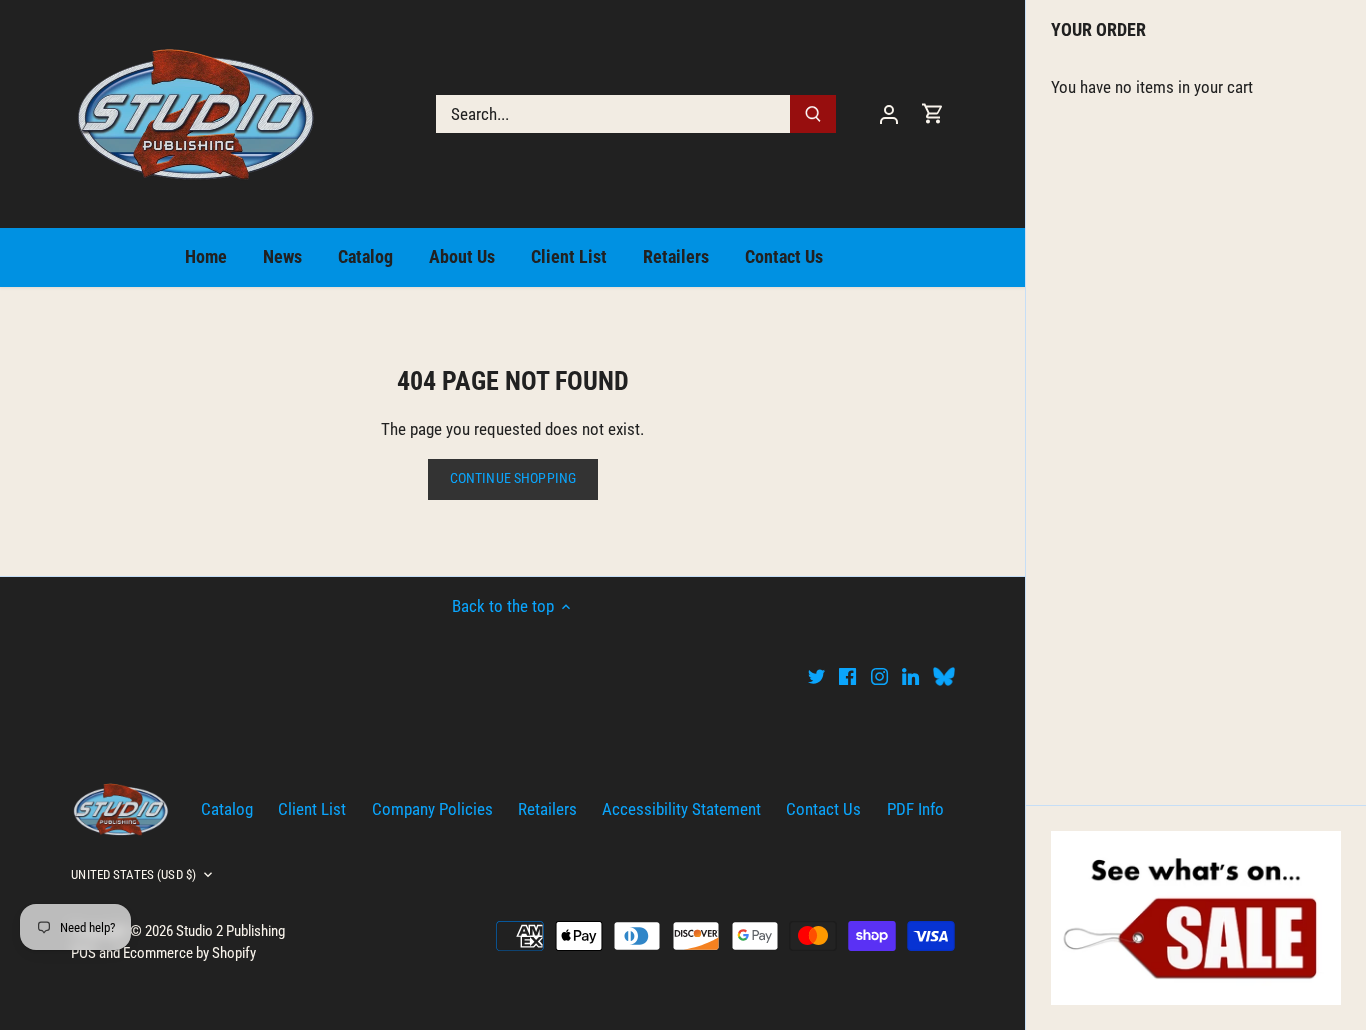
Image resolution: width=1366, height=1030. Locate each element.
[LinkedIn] (910, 676)
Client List (312, 809)
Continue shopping (513, 478)
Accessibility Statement (681, 809)
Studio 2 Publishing (230, 931)
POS (83, 953)
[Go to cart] (933, 113)
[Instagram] (879, 676)
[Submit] (814, 114)
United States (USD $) (133, 874)
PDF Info (915, 809)
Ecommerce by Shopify (189, 953)
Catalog (227, 809)
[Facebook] (847, 676)
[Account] (889, 113)
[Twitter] (816, 676)
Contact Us (823, 809)
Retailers (547, 809)
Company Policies (432, 809)
